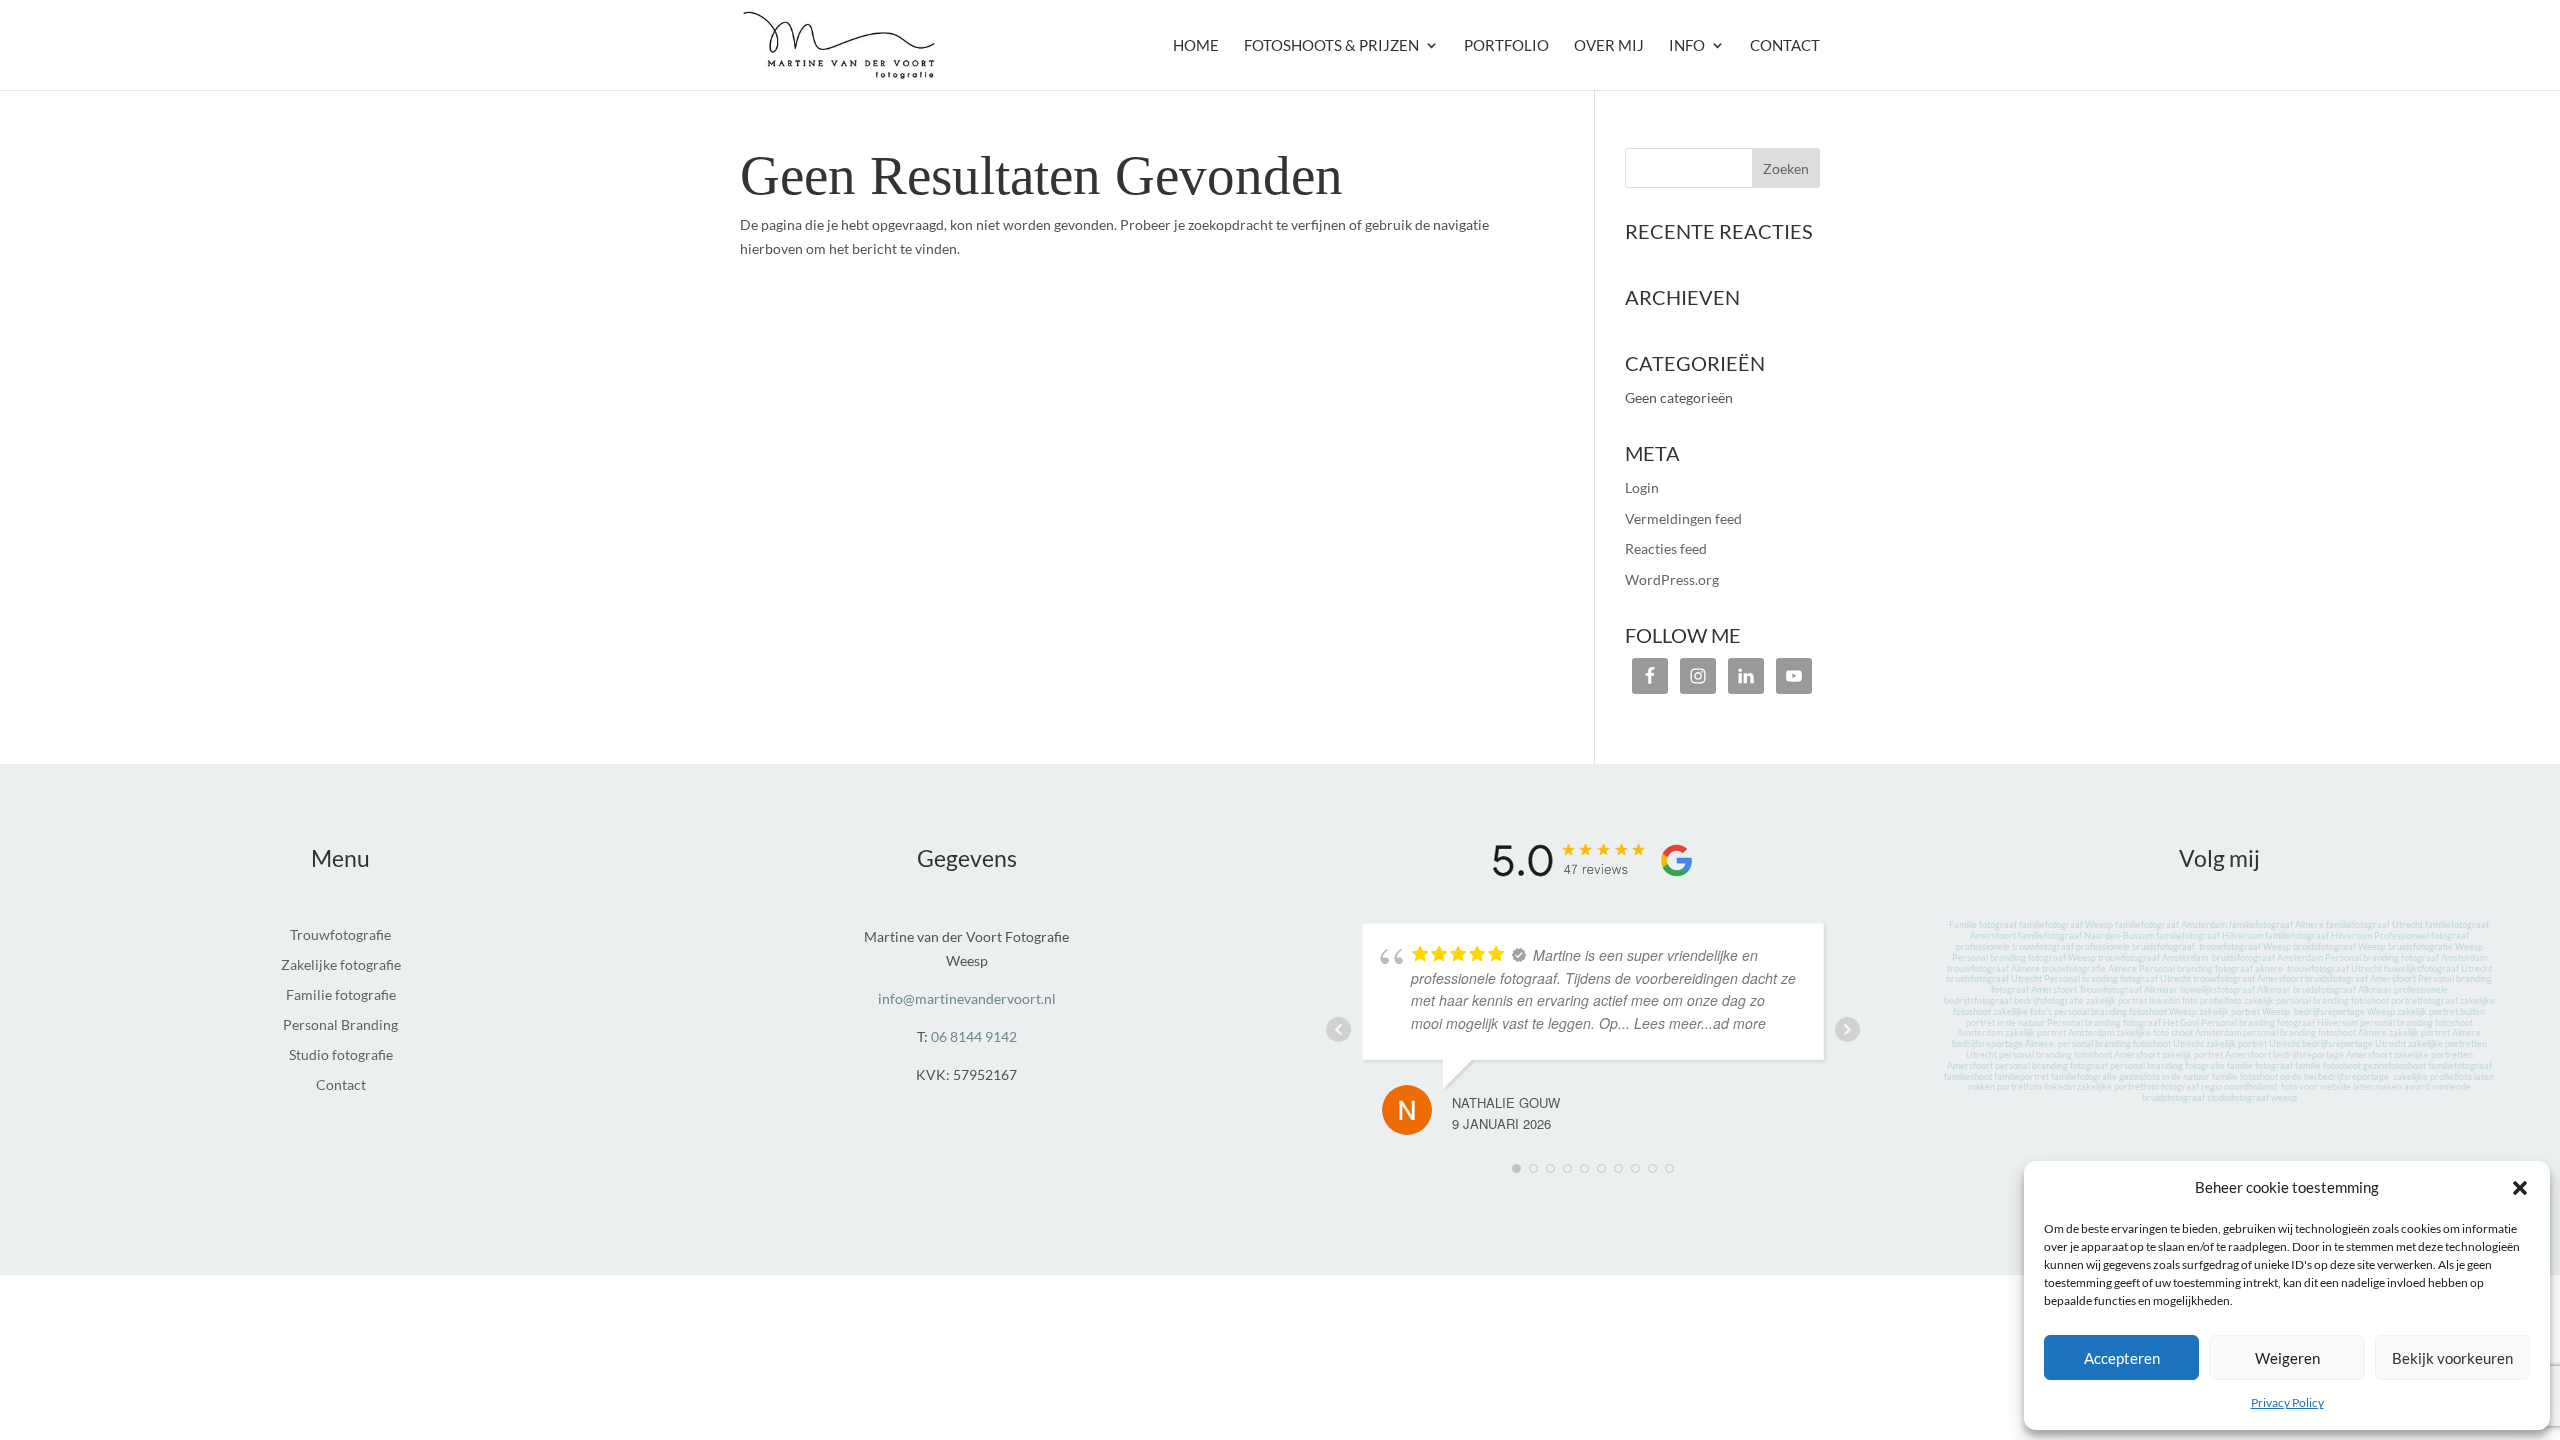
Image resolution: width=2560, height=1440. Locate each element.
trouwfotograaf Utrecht (2334, 968)
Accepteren (2122, 1358)
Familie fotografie (341, 995)
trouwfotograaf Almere (1993, 968)
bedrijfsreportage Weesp (2344, 1011)
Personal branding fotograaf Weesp (2024, 957)
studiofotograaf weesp (2252, 1097)
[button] (2520, 1188)
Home (1196, 46)
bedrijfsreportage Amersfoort (2332, 1054)
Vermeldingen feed (1683, 518)
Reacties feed (1666, 548)
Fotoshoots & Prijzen (1331, 46)
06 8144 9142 (974, 1036)
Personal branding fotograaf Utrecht (2117, 978)
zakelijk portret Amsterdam (2059, 1032)
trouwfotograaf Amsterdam (2153, 957)
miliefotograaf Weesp (2070, 924)
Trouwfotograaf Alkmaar (2128, 989)
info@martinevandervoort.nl (967, 998)
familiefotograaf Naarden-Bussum (2086, 935)
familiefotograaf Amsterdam (2171, 924)
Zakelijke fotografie (341, 965)
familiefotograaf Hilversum (2209, 935)
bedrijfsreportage (2353, 1076)
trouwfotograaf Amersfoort (2248, 978)
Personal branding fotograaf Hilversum (2279, 1022)
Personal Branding (340, 1025)
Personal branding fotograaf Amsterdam (2406, 957)
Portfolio (1506, 46)
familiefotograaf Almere (2276, 924)
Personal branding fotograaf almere (2212, 968)
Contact (1785, 46)
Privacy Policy (2287, 1402)
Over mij (1609, 46)
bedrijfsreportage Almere (2003, 1043)
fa (2023, 924)
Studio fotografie (341, 1055)
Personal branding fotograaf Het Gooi (2123, 1022)
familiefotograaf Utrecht (2374, 924)
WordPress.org (1672, 579)
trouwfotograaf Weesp (2245, 946)
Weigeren (2287, 1358)
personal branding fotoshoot (2332, 1000)
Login (1642, 487)
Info (1687, 46)
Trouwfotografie (340, 935)
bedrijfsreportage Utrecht (2354, 1043)
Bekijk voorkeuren (2452, 1358)
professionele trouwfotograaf (2015, 946)
